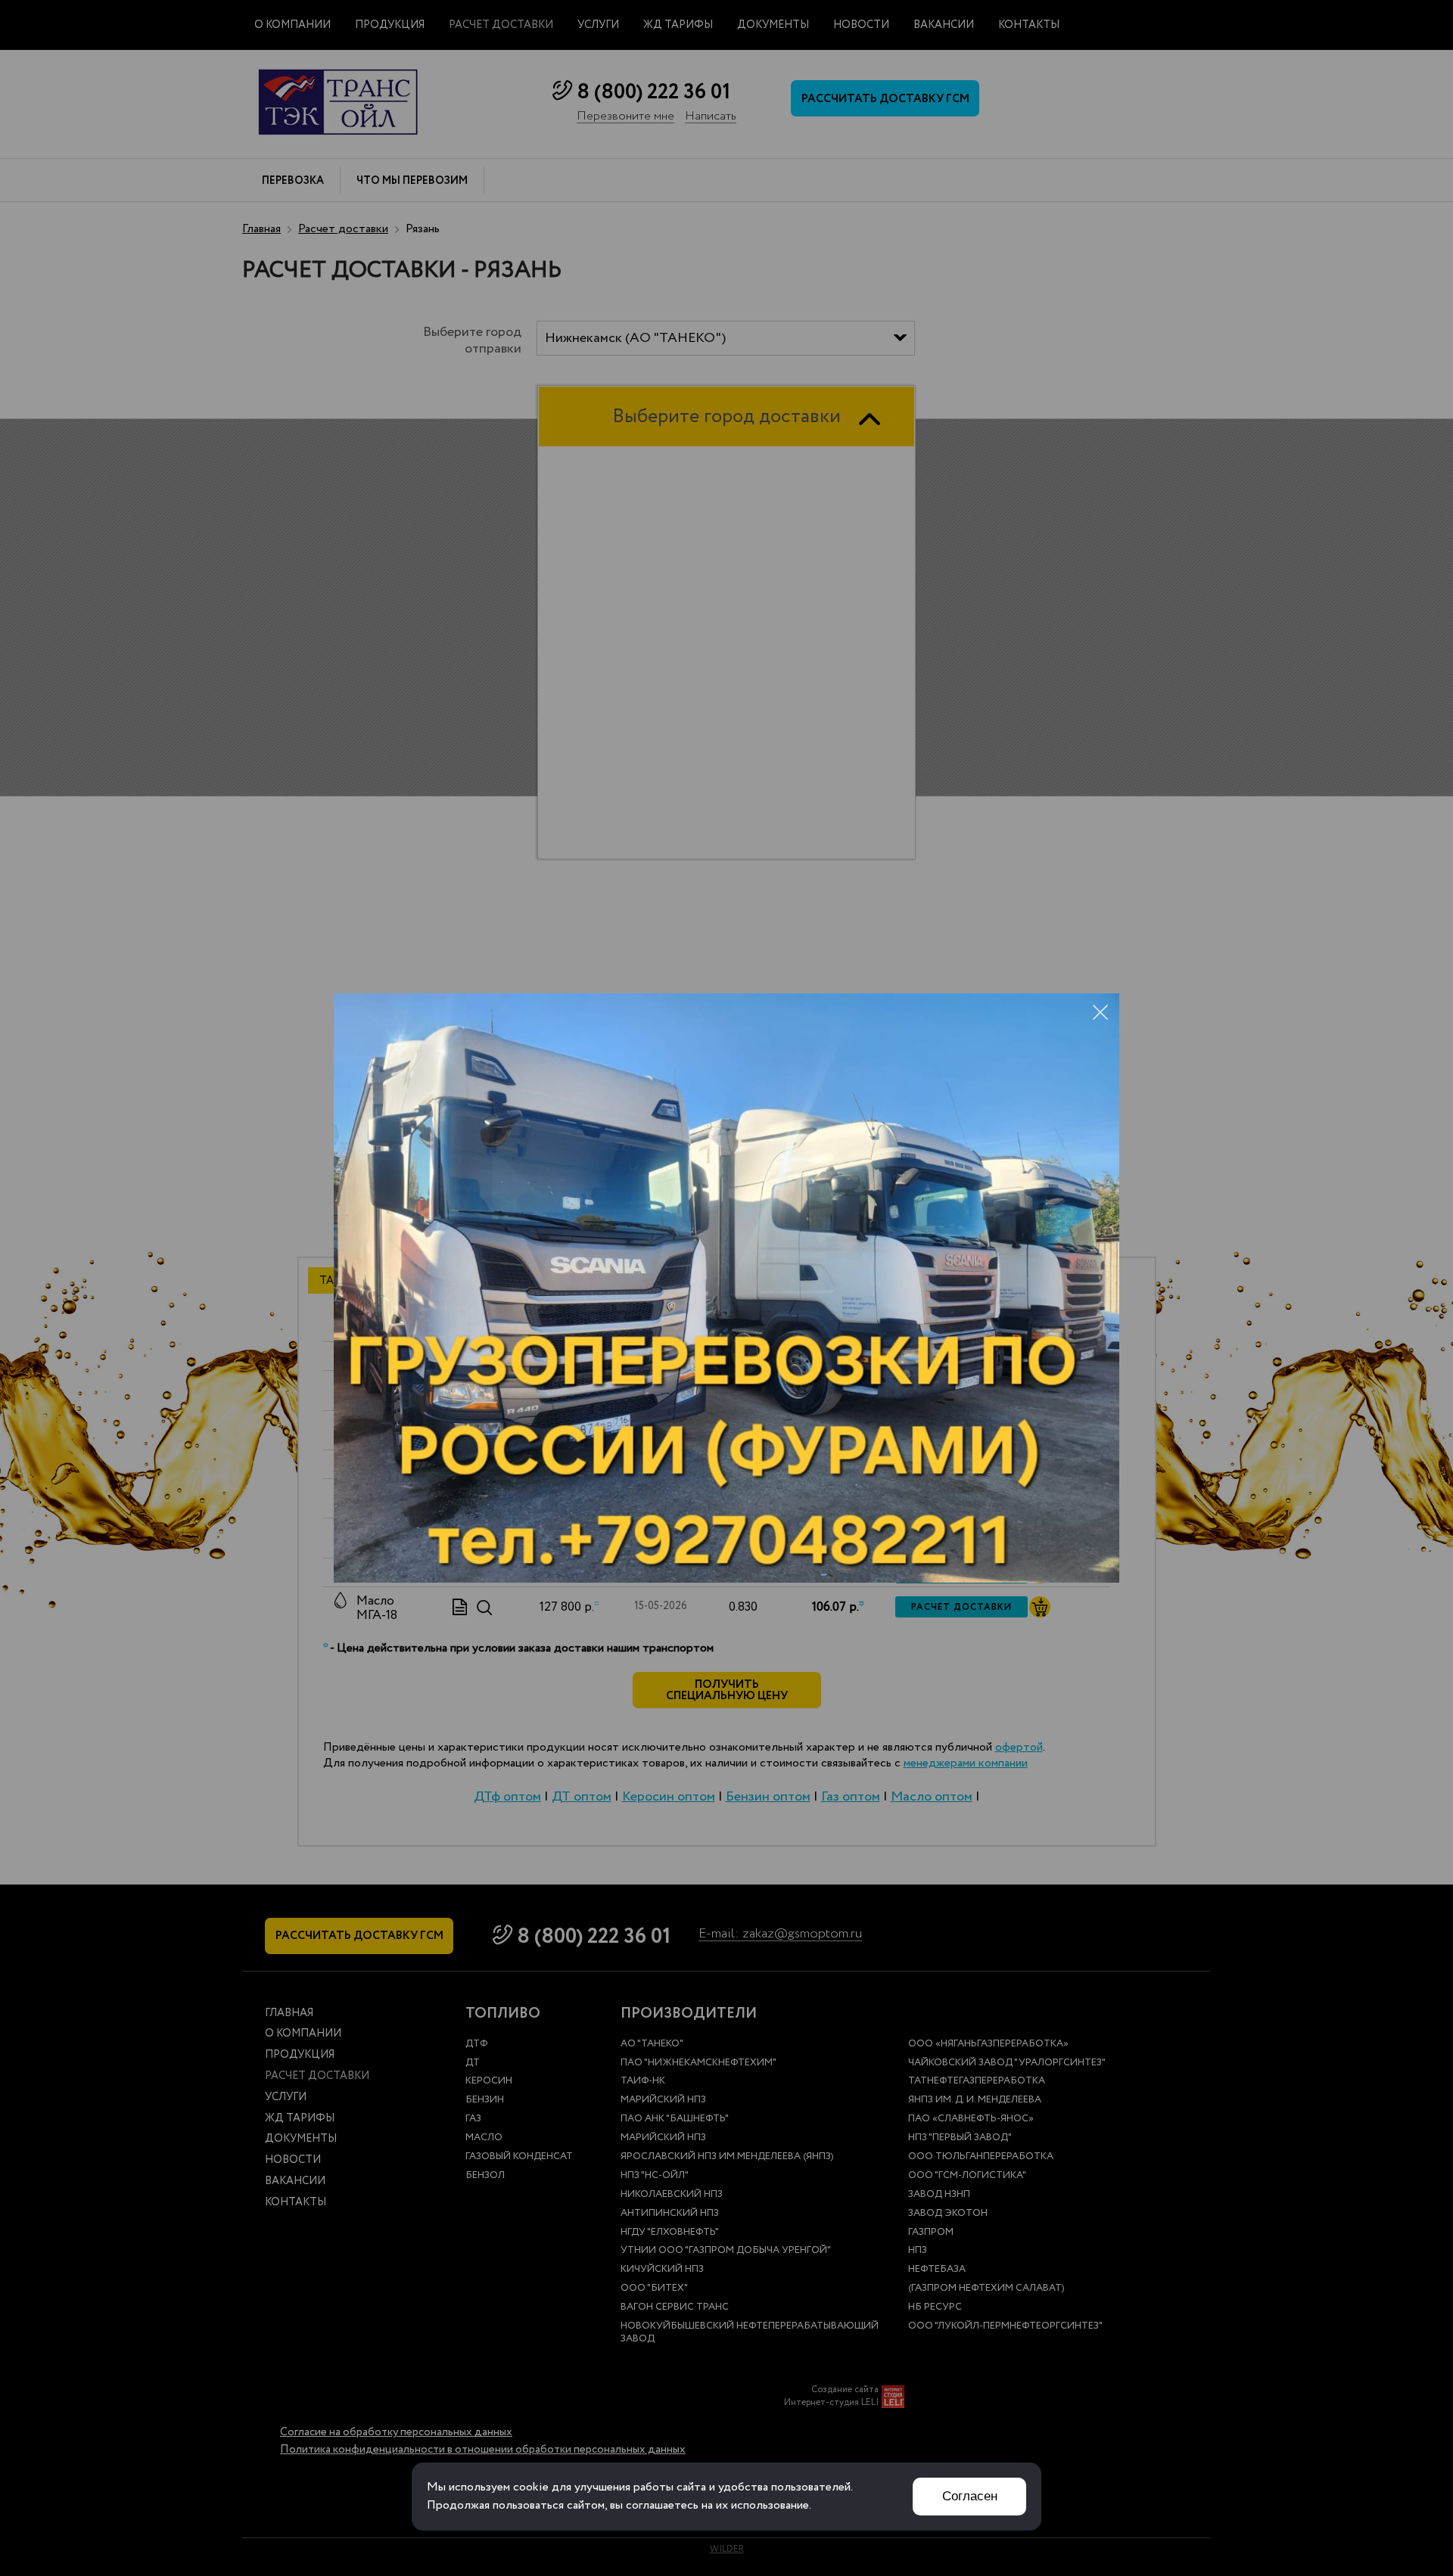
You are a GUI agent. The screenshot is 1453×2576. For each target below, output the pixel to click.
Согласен (970, 2496)
